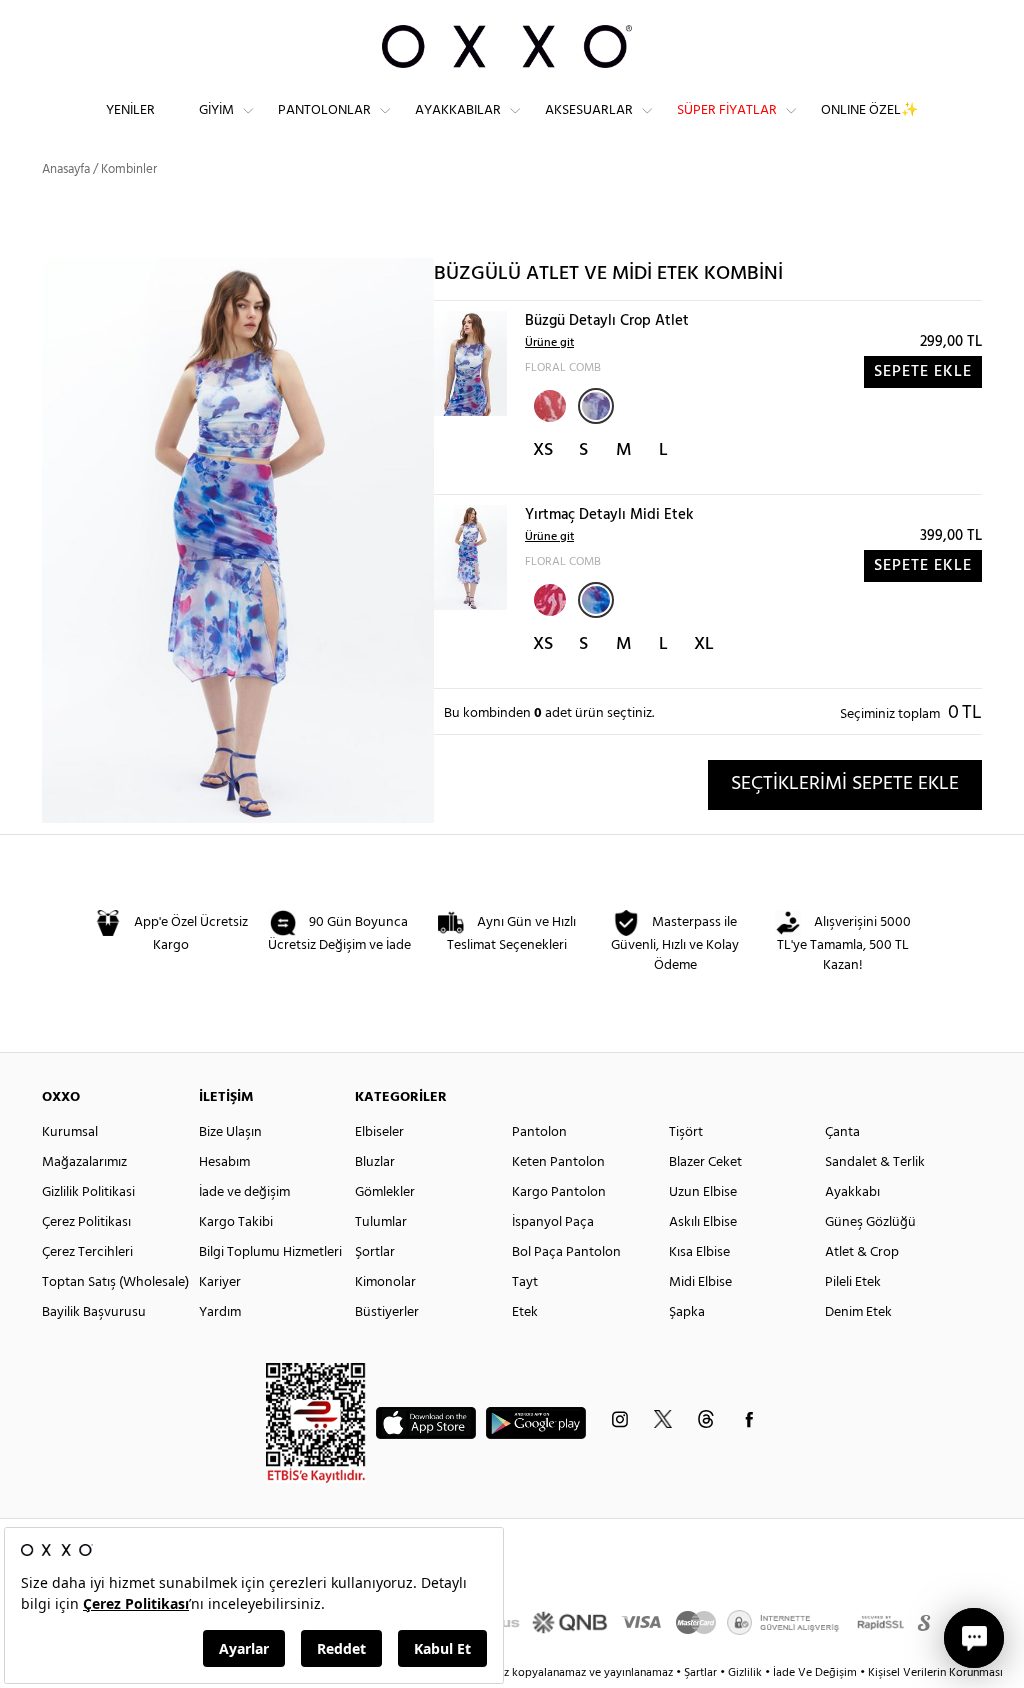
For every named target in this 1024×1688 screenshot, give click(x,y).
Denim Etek (858, 1312)
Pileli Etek (853, 1282)
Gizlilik (746, 1673)
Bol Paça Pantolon (566, 1252)
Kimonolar (385, 1282)
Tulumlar (381, 1222)
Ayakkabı (852, 1192)
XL (704, 644)
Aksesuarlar (589, 110)
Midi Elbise (700, 1282)
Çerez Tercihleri (87, 1252)
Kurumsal (70, 1132)
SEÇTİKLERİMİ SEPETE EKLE (845, 784)
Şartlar (702, 1673)
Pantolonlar (324, 110)
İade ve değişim (244, 1192)
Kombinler (129, 169)
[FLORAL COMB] (596, 406)
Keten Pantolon (558, 1162)
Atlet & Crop (862, 1252)
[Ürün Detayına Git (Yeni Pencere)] (470, 363)
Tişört (686, 1132)
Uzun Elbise (703, 1192)
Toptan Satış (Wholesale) (115, 1282)
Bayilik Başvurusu (94, 1312)
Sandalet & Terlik (875, 1162)
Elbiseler (379, 1132)
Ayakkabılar (458, 110)
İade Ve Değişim (815, 1673)
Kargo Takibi (236, 1222)
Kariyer (220, 1282)
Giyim (216, 110)
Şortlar (375, 1252)
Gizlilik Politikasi (88, 1192)
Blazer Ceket (705, 1162)
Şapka (687, 1312)
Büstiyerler (387, 1312)
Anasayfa (66, 169)
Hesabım (224, 1162)
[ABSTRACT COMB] (548, 404)
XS (543, 450)
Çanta (842, 1132)
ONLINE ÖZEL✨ (869, 110)
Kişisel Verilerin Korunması (935, 1673)
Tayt (525, 1282)
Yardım (220, 1312)
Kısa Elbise (699, 1252)
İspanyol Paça (553, 1222)
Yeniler (130, 110)
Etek (525, 1312)
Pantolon (539, 1132)
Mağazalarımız (84, 1162)
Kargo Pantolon (559, 1192)
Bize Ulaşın (230, 1132)
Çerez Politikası (86, 1222)
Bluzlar (375, 1162)
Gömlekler (385, 1192)
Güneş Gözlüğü (870, 1222)
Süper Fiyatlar (727, 110)
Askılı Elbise (703, 1222)
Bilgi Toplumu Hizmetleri (270, 1252)
